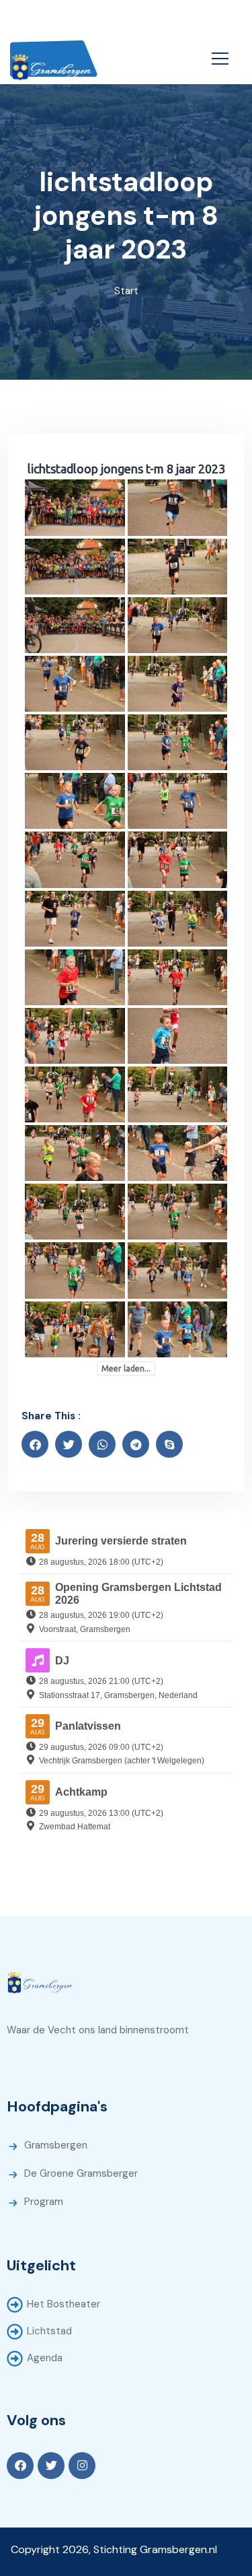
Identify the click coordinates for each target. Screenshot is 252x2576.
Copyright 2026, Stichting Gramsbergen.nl (114, 2549)
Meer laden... (126, 1368)
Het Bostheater (64, 2304)
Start (126, 291)
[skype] (169, 1444)
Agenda (45, 2358)
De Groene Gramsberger (81, 2173)
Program (44, 2202)
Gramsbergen (56, 2145)
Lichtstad (49, 2331)
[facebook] (35, 1444)
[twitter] (69, 1444)
